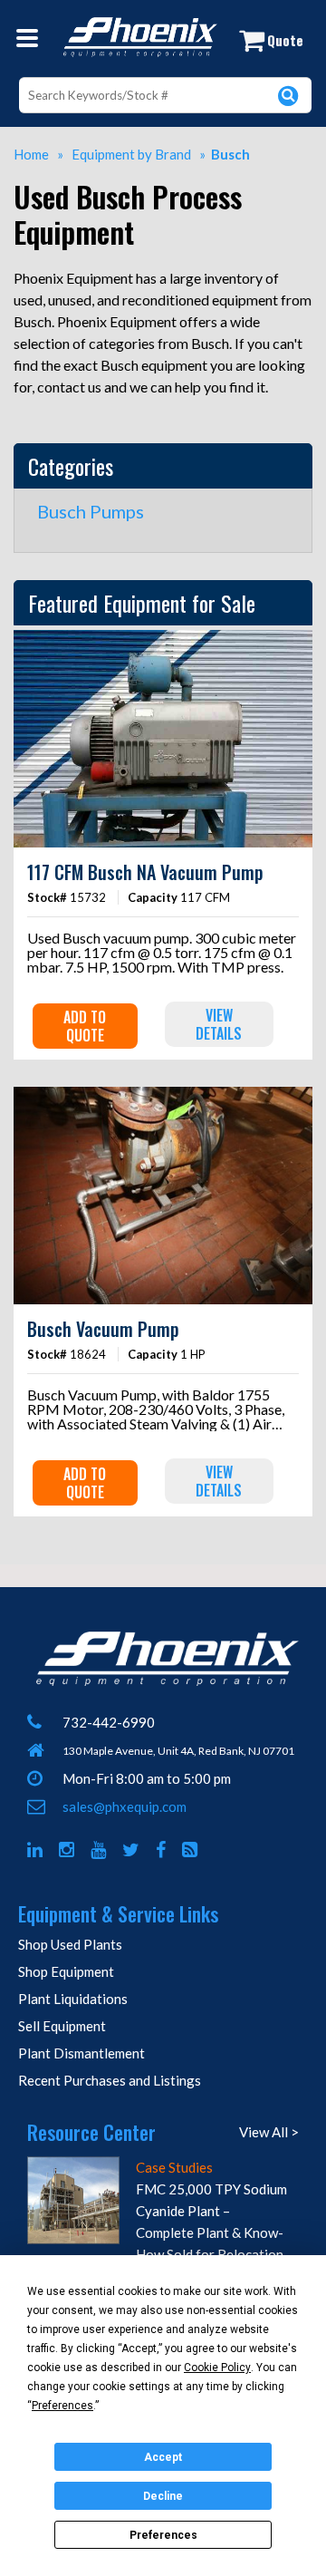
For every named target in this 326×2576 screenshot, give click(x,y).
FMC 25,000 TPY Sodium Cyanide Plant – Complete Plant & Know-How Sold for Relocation (211, 2222)
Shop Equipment (66, 1971)
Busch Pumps (91, 511)
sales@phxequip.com (125, 1806)
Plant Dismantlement (81, 2053)
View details (219, 1024)
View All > (269, 2132)
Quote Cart (281, 45)
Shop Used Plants (70, 1944)
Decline (163, 2496)
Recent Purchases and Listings (110, 2080)
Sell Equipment (62, 2026)
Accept (163, 2457)
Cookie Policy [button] (217, 2368)
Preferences (163, 2535)
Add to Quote (85, 1026)
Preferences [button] (62, 2406)
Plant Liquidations (73, 1999)
